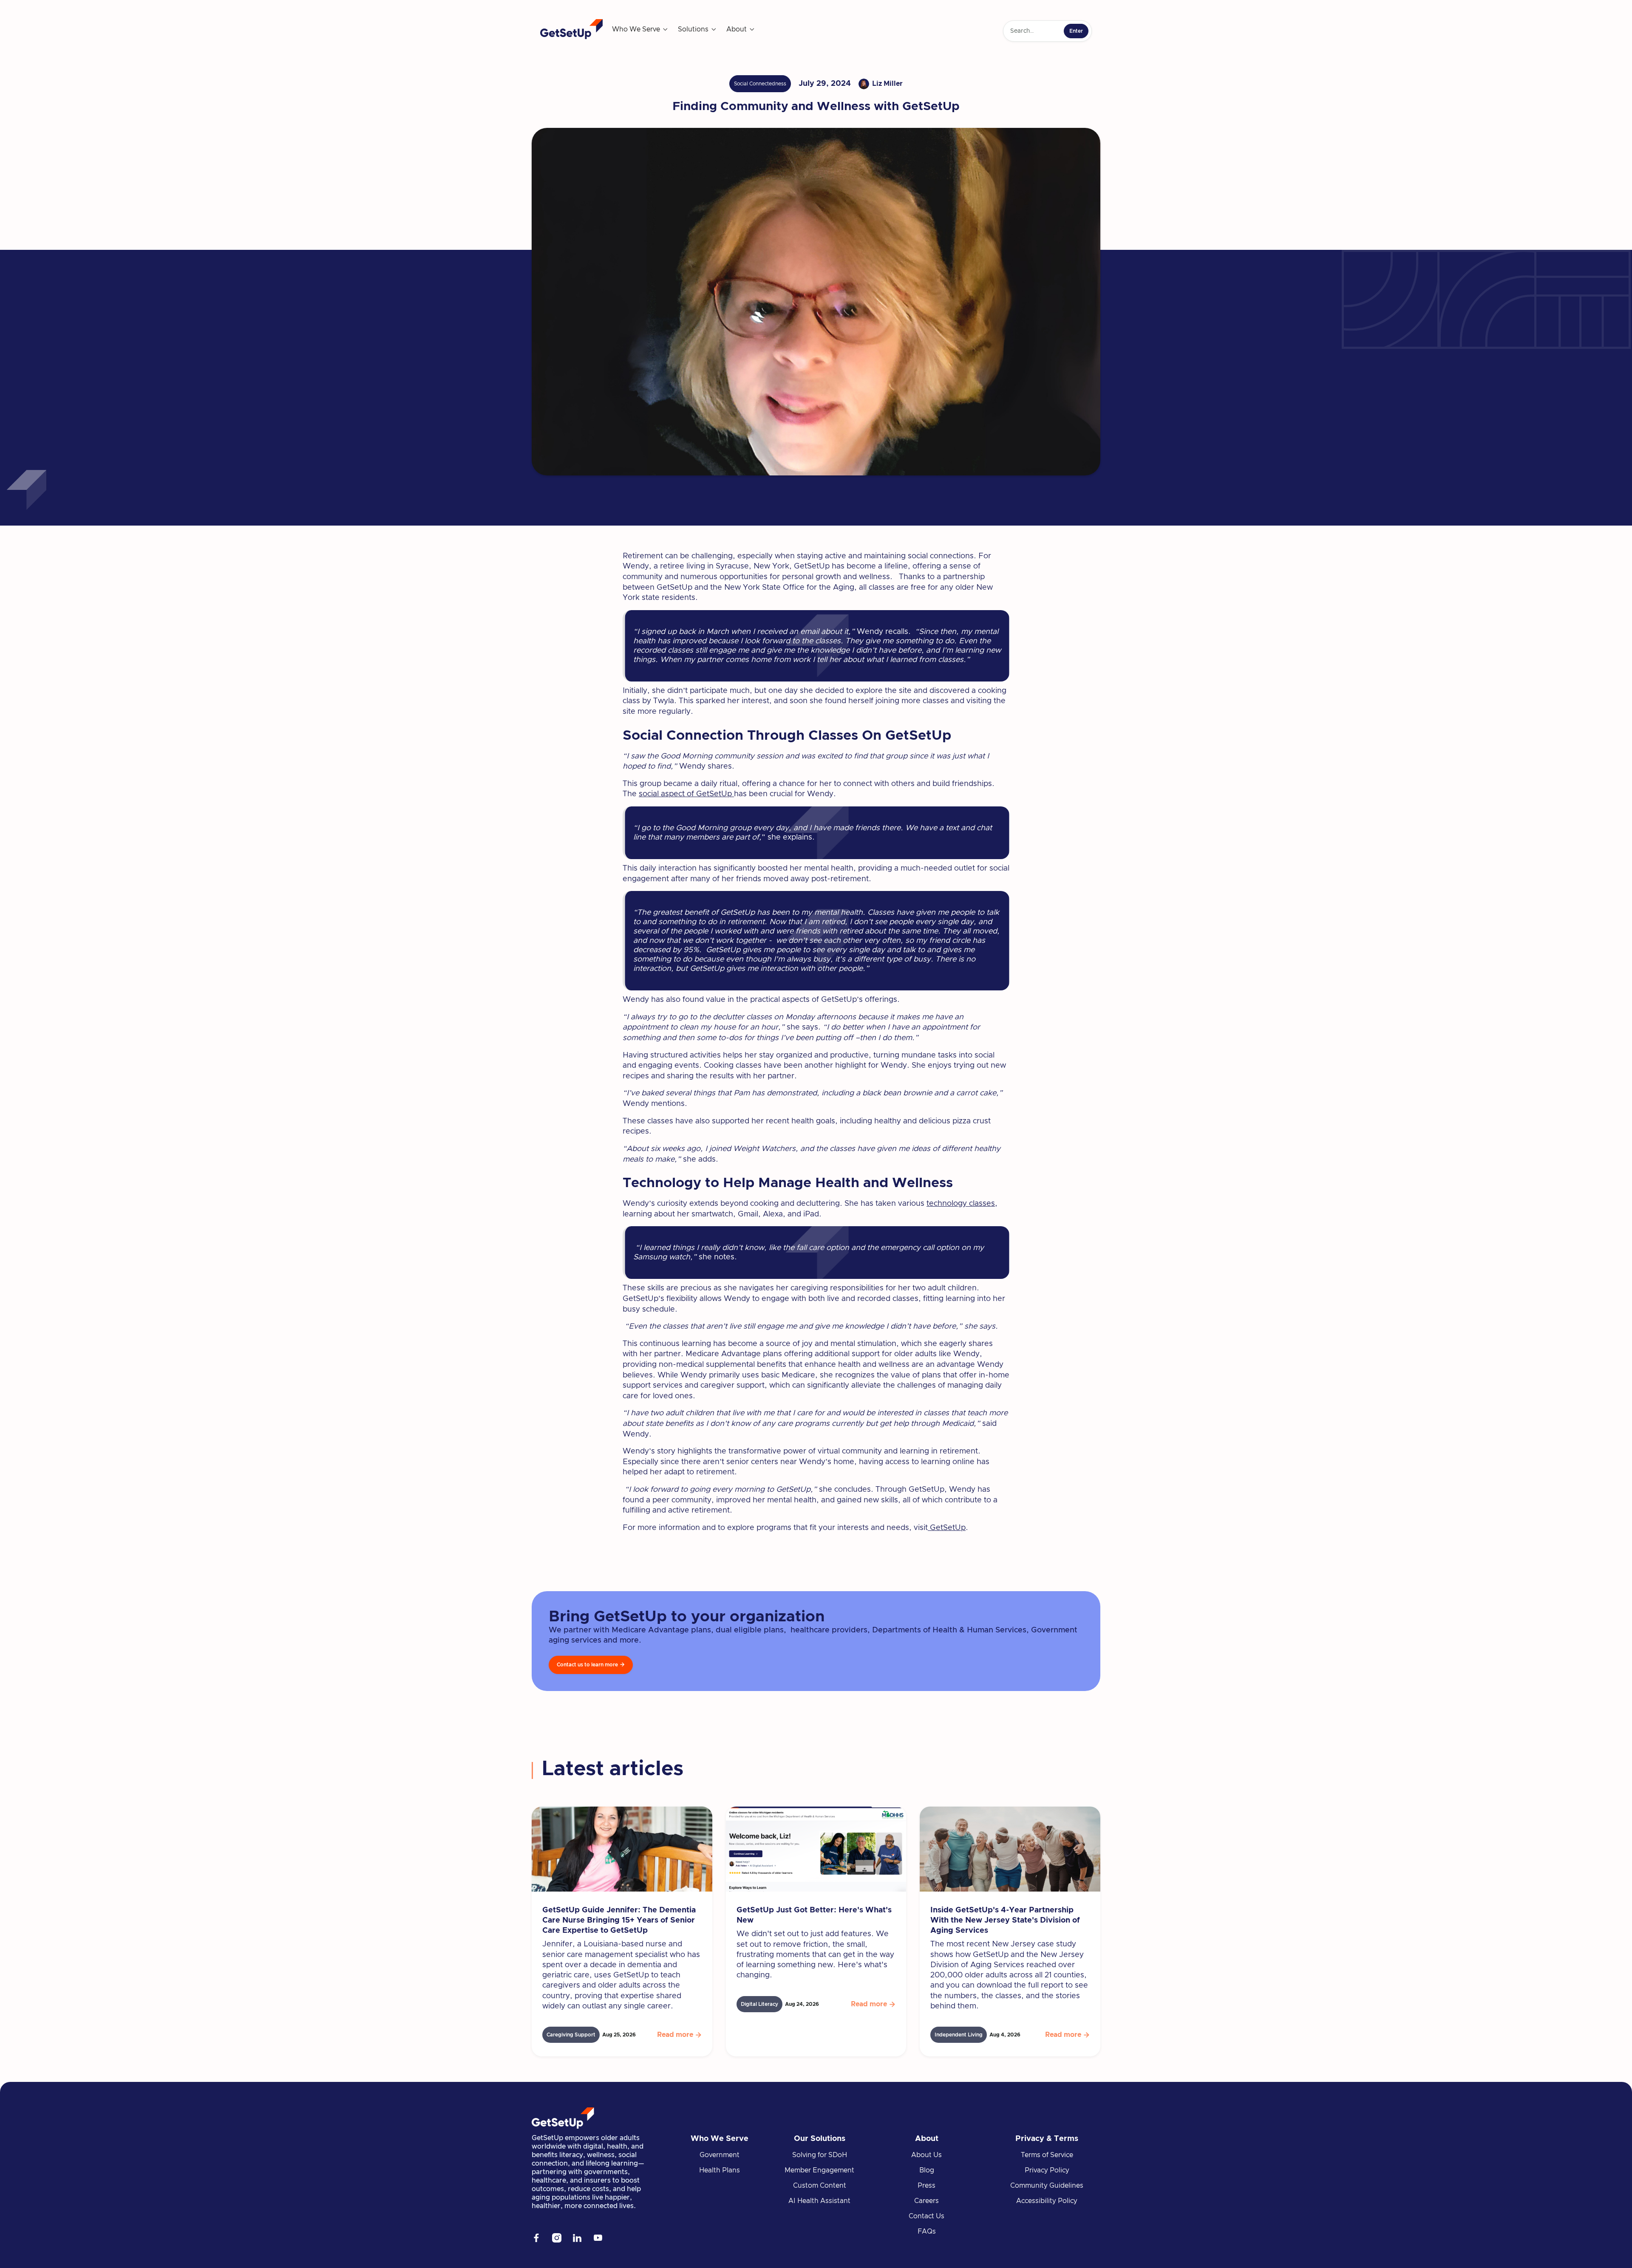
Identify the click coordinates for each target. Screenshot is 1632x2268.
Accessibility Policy (1047, 2201)
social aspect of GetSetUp (686, 794)
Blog (927, 2170)
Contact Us (926, 2216)
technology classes (961, 1204)
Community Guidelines (1047, 2186)
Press (926, 2186)
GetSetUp (947, 1528)
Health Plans (720, 2170)
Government (720, 2155)
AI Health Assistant (819, 2201)
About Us (926, 2155)
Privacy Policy (1047, 2170)
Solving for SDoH (820, 2155)
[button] (640, 29)
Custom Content (820, 2186)
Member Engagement (819, 2170)
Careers (926, 2201)
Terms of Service (1047, 2155)
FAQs (927, 2231)
